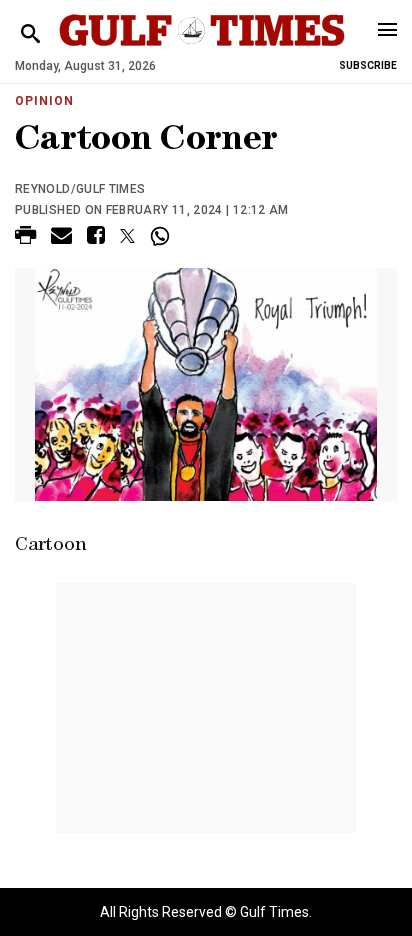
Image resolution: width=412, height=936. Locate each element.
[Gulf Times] (201, 49)
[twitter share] (127, 236)
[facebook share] (96, 238)
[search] (30, 34)
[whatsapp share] (162, 236)
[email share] (61, 238)
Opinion (44, 101)
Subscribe (368, 65)
